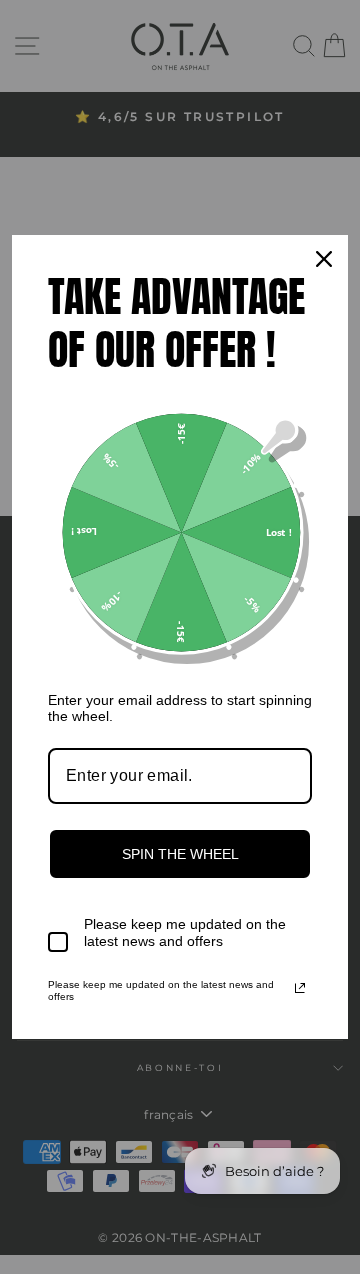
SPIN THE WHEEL (180, 854)
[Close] (324, 259)
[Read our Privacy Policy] (300, 988)
